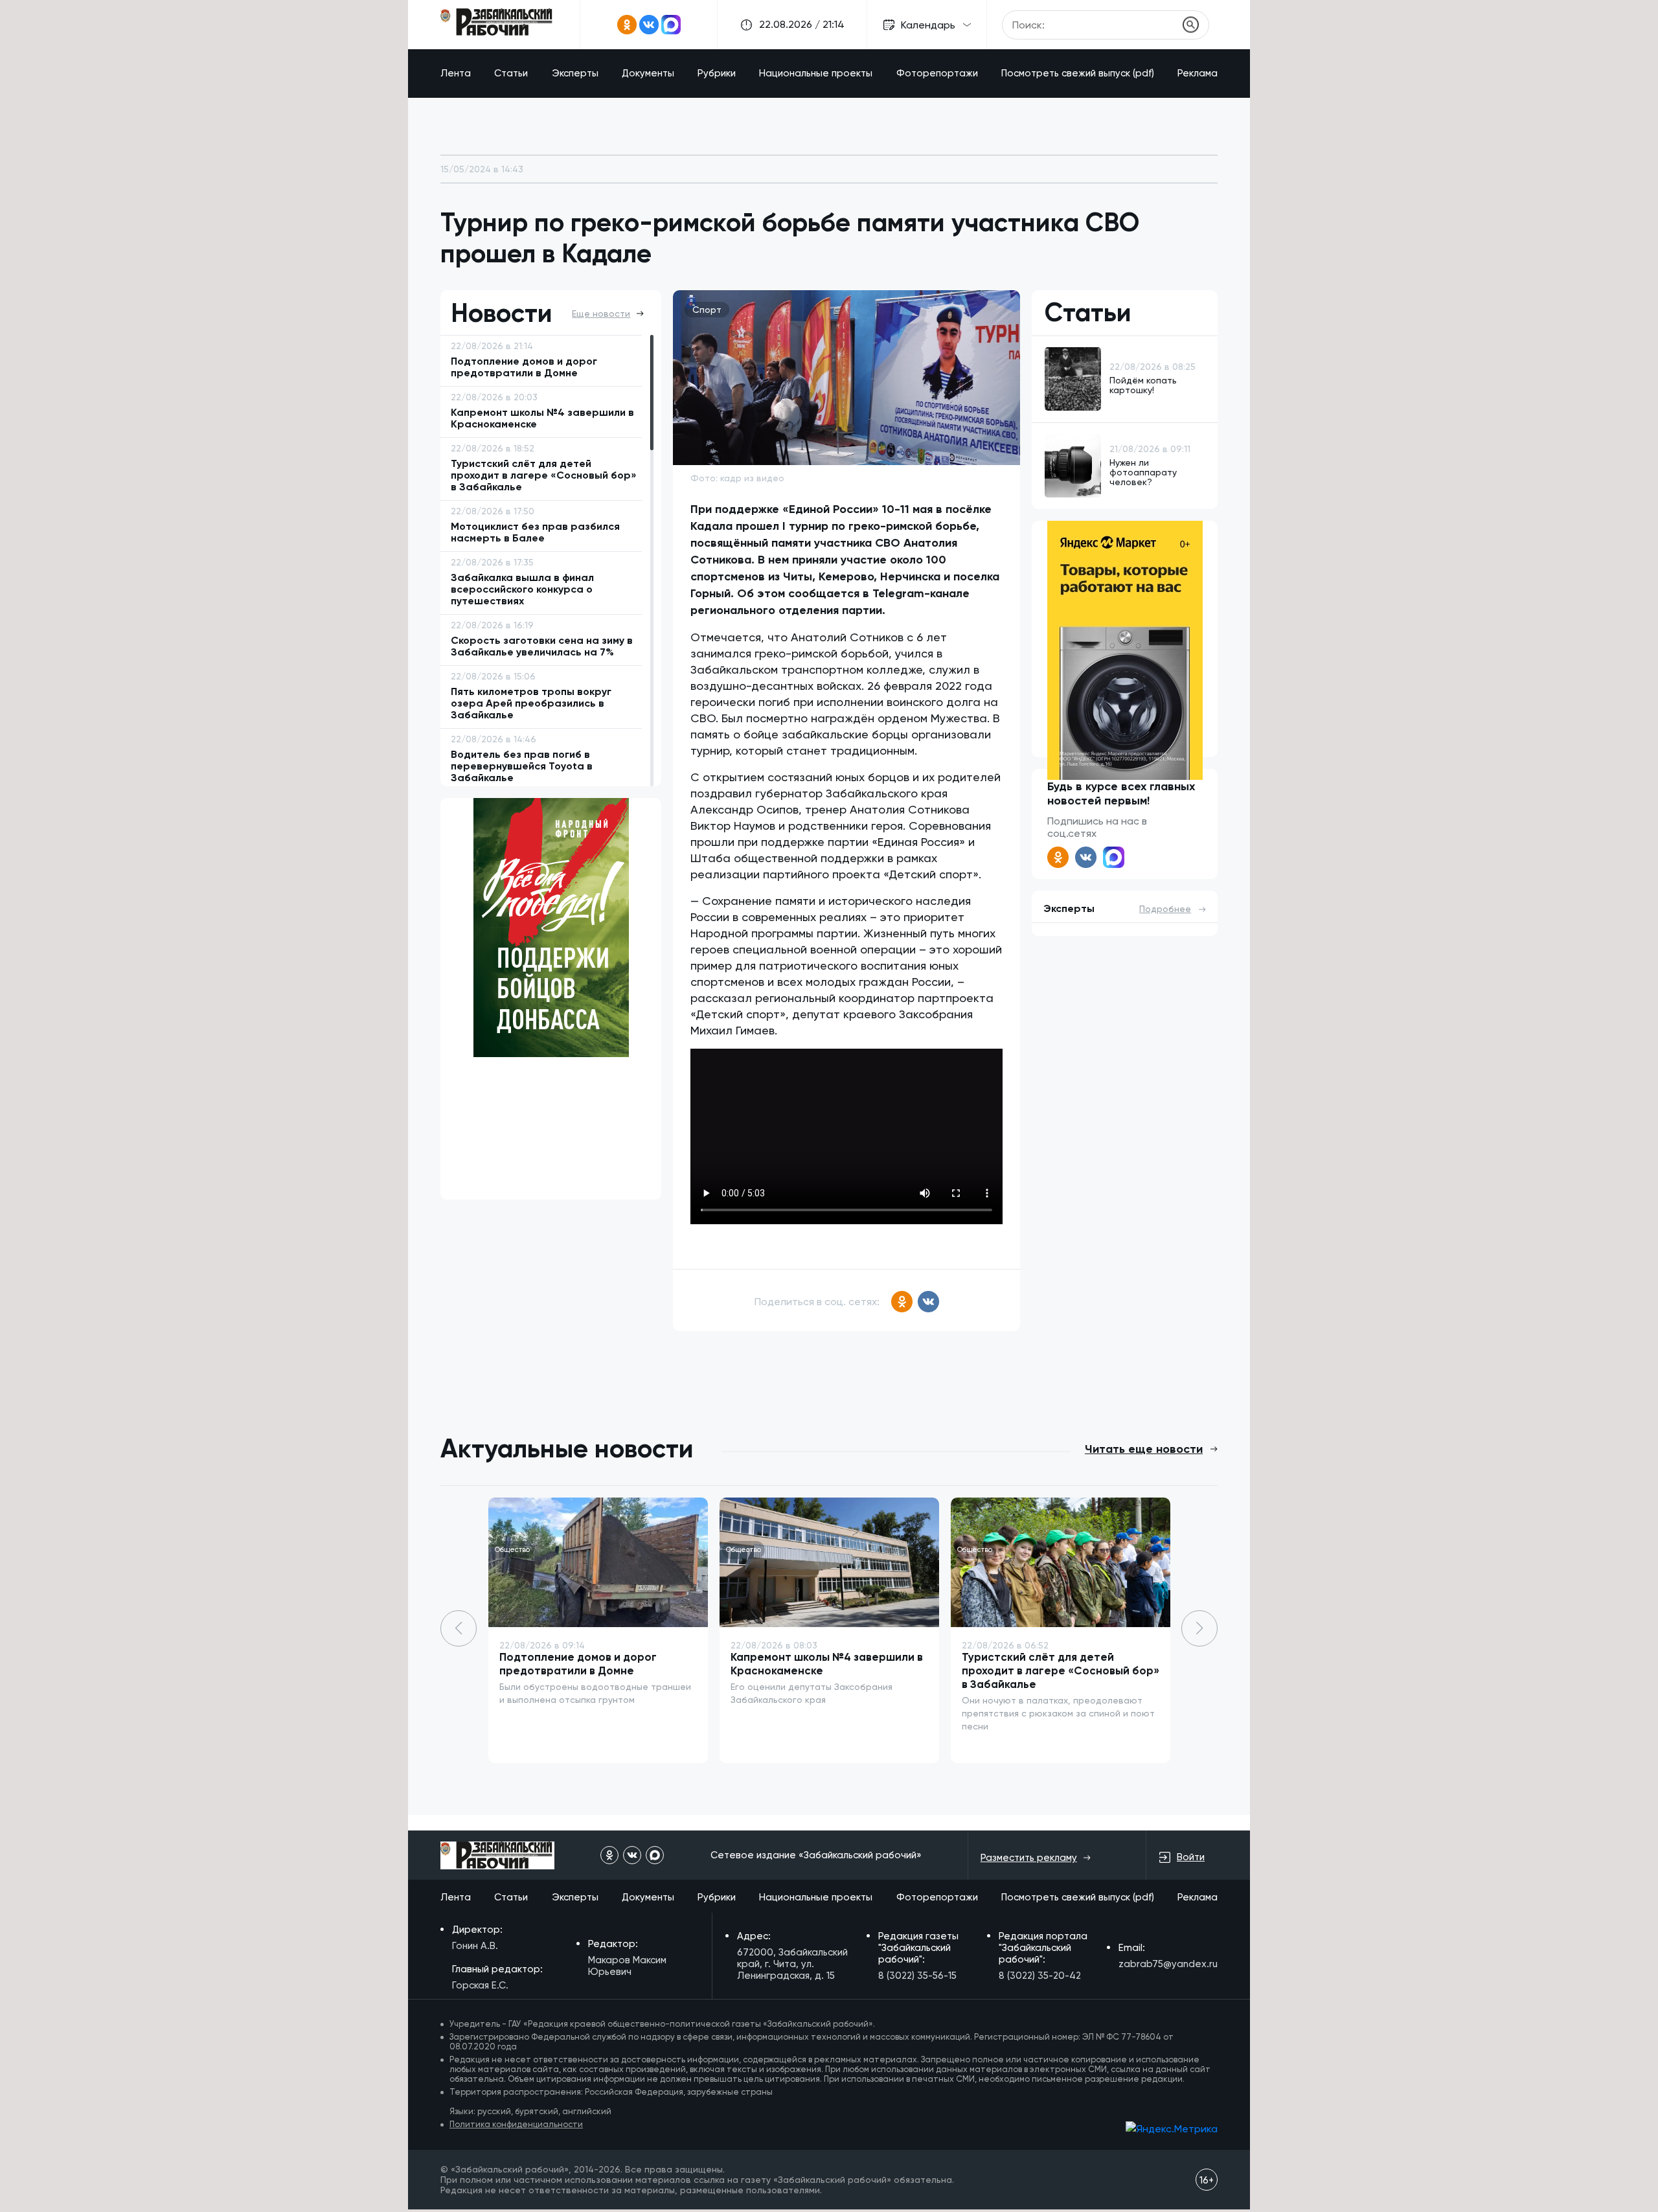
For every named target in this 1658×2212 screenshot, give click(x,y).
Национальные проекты (816, 73)
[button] (1199, 1628)
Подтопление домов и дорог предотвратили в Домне (578, 1664)
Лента (456, 73)
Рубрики (717, 73)
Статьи (511, 73)
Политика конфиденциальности (516, 2124)
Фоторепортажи (937, 73)
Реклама (1198, 73)
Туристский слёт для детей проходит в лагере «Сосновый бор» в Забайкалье (1061, 1670)
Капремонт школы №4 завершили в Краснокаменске (827, 1664)
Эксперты (575, 73)
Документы (648, 73)
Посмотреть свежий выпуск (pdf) (1078, 73)
